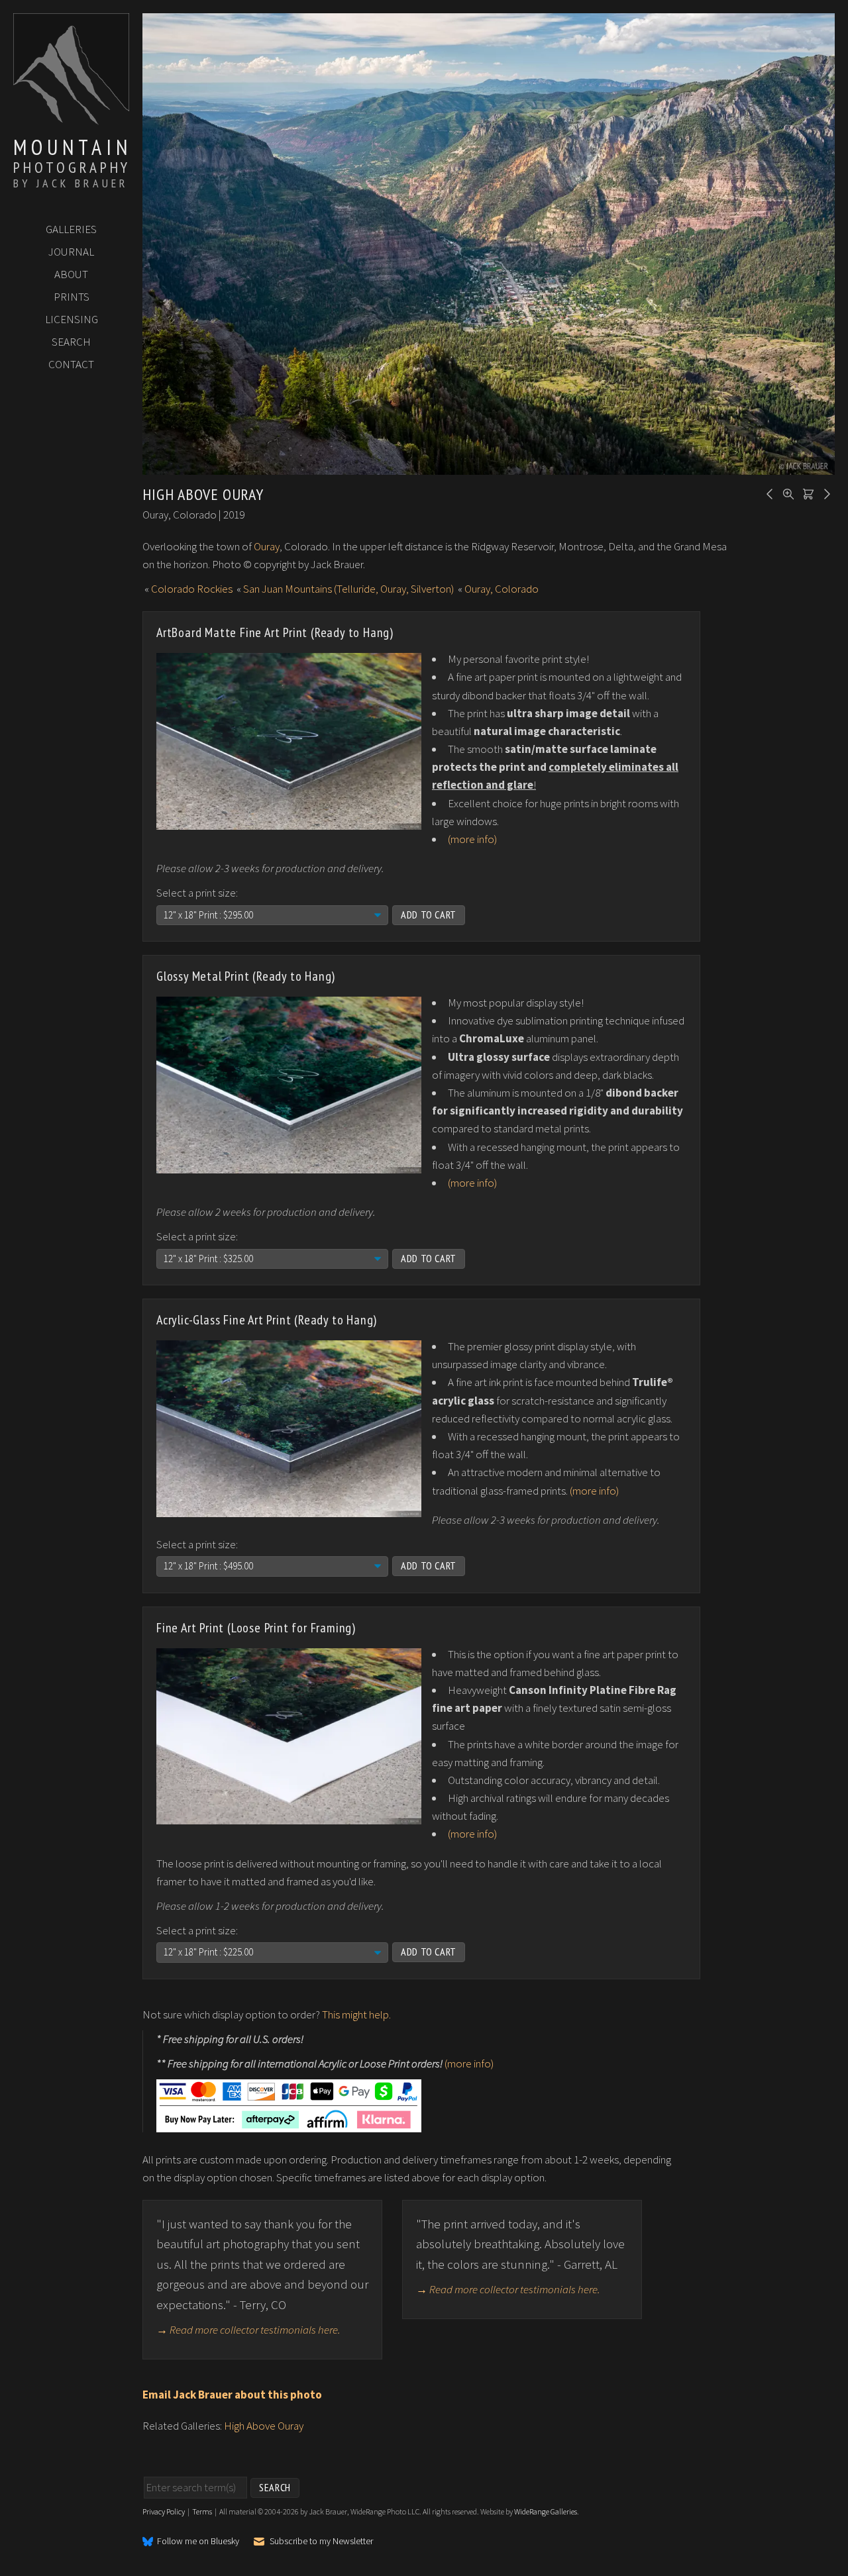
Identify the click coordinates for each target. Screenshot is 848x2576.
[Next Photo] (825, 493)
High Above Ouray (264, 2426)
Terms (202, 2511)
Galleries (71, 229)
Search (71, 342)
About (71, 274)
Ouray (267, 546)
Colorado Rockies (192, 589)
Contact (71, 364)
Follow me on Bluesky (198, 2542)
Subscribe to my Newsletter (321, 2541)
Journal (71, 252)
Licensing (72, 319)
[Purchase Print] (806, 493)
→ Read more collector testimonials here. (248, 2330)
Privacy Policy (164, 2511)
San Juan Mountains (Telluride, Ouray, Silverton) (348, 589)
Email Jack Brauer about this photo (232, 2395)
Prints (72, 297)
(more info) (472, 839)
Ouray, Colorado (502, 589)
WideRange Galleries (546, 2511)
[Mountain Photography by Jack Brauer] (71, 120)
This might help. (356, 2014)
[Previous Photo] (768, 493)
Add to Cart (429, 915)
